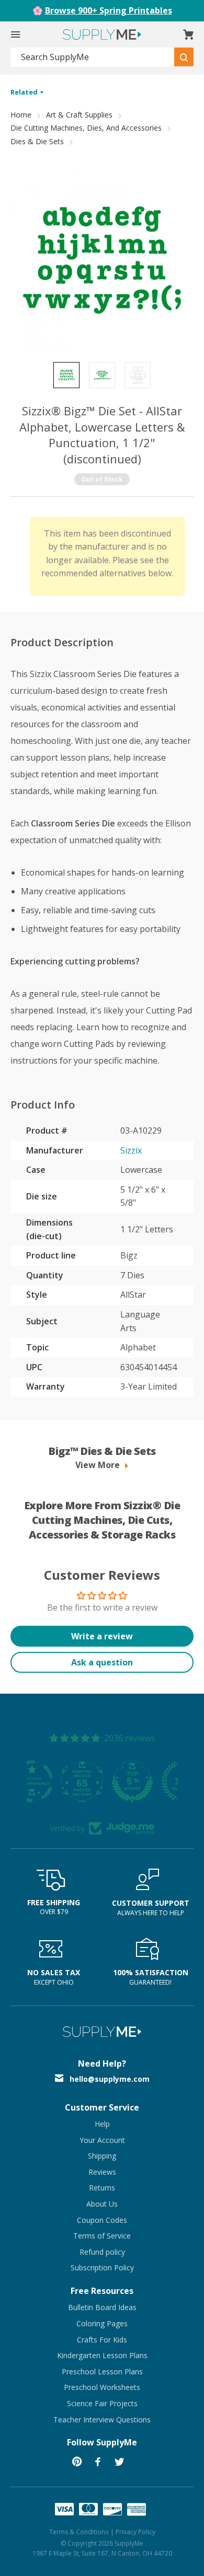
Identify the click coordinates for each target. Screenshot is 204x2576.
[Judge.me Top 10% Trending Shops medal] (152, 1781)
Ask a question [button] (102, 1662)
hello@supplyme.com (110, 2079)
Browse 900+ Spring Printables (109, 10)
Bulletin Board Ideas (102, 2307)
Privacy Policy (135, 2532)
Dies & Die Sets (37, 141)
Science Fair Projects (102, 2403)
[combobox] (93, 57)
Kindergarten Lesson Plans (102, 2355)
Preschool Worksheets (102, 2387)
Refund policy (102, 2252)
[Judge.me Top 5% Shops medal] (102, 1781)
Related (25, 92)
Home (21, 115)
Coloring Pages (102, 2323)
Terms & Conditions (79, 2532)
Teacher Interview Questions (102, 2420)
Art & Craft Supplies (79, 115)
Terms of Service (102, 2236)
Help (102, 2124)
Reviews (102, 2172)
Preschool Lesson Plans (102, 2371)
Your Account (102, 2140)
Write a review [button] (102, 1636)
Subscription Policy (102, 2268)
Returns (102, 2188)
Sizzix (131, 1150)
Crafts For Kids (102, 2340)
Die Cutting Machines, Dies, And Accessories (86, 128)
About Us (102, 2204)
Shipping (102, 2156)
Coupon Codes (102, 2220)
